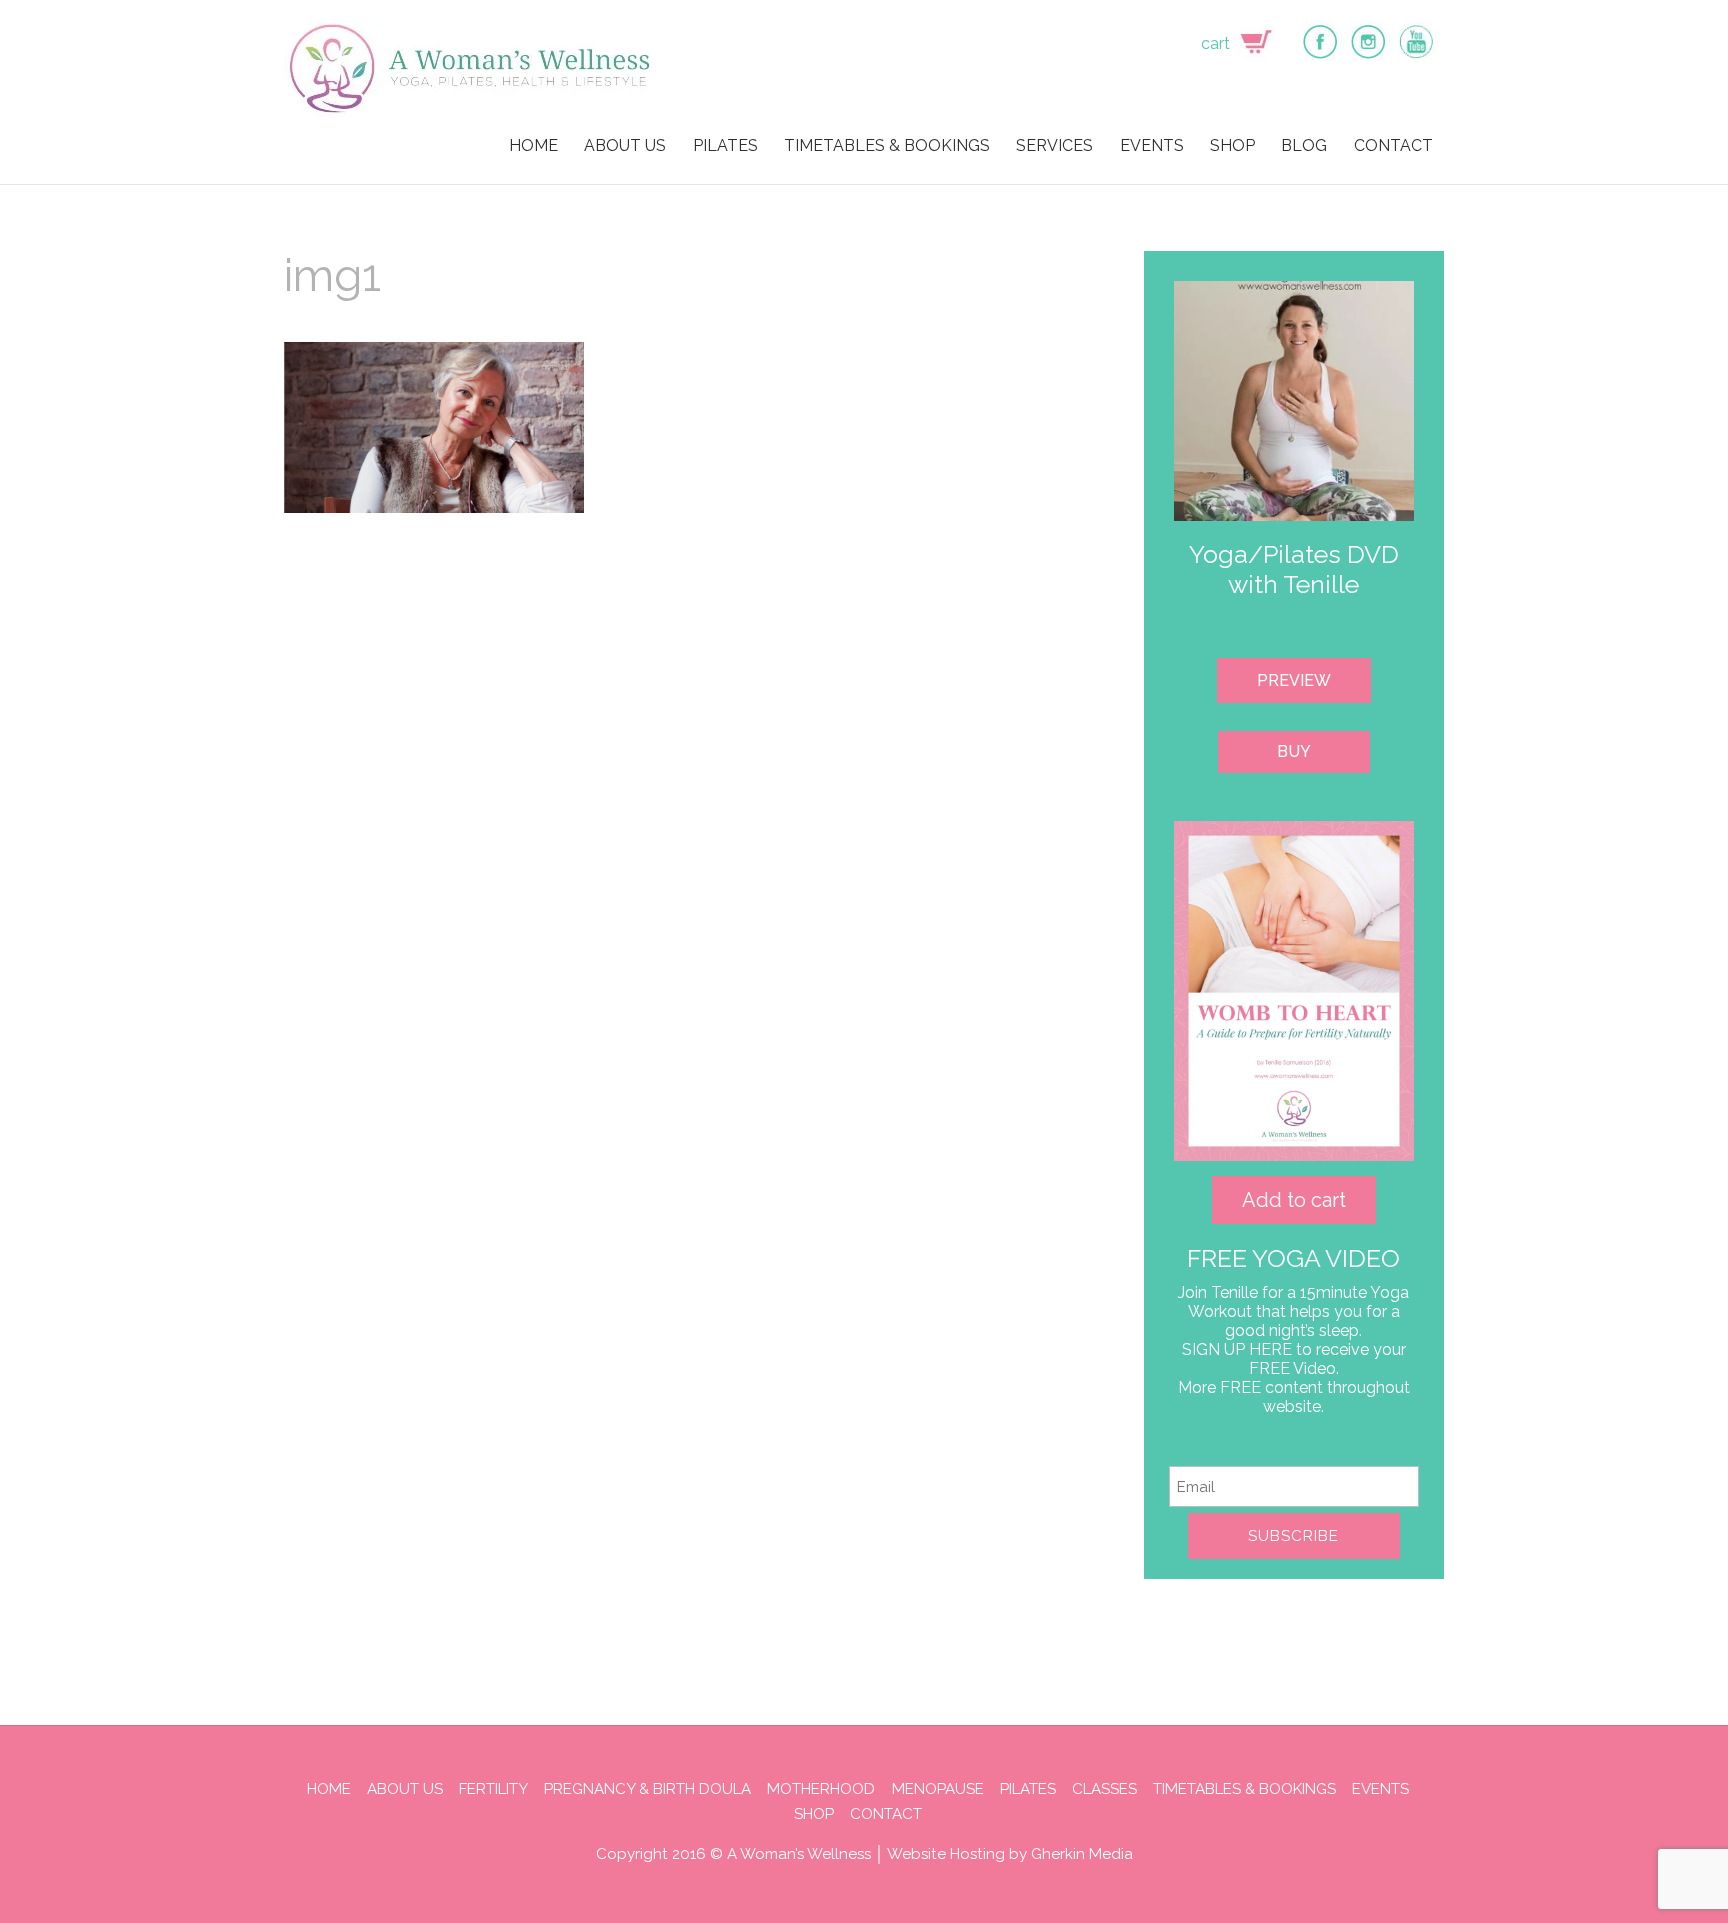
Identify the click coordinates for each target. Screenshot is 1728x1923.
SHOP (1232, 145)
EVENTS (1152, 145)
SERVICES (1054, 145)
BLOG (1304, 145)
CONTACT (1393, 145)
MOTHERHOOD (821, 1789)
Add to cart (1294, 1200)
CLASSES (1104, 1789)
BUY (1294, 751)
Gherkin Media (1082, 1854)
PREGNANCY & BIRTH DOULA (647, 1789)
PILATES (725, 145)
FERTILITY (493, 1789)
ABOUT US (625, 145)
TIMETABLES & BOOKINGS (887, 145)
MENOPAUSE (938, 1789)
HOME (533, 145)
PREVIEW (1294, 680)
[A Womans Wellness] (470, 108)
